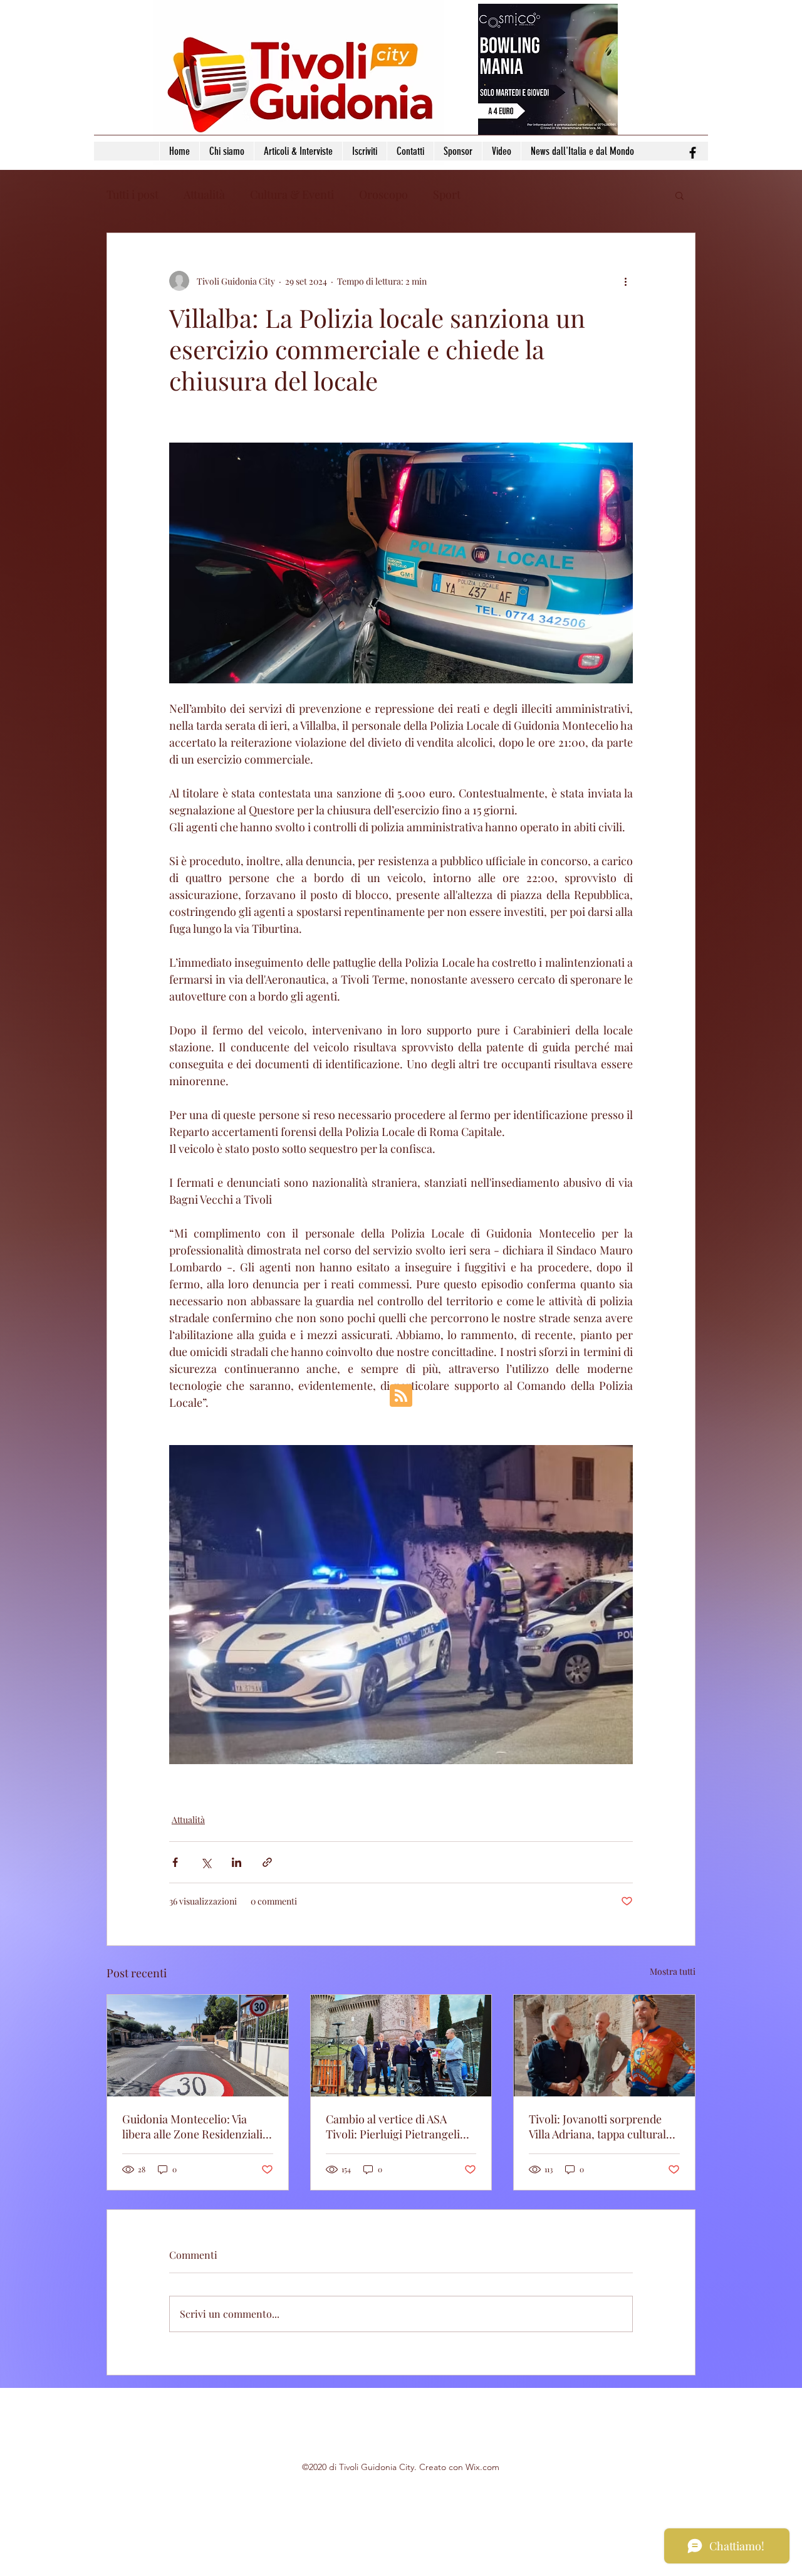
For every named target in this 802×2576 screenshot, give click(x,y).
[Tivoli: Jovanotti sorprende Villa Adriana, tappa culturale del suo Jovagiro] (604, 2046)
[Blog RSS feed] (401, 1396)
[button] (680, 195)
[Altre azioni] (625, 281)
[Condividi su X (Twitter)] (206, 1862)
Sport (447, 194)
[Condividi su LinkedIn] (237, 1862)
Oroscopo (383, 194)
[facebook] (693, 153)
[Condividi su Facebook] (175, 1862)
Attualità (204, 194)
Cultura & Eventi (292, 194)
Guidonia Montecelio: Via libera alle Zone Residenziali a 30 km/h (196, 2127)
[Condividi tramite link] (267, 1862)
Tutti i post (133, 194)
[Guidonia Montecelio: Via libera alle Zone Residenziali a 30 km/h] (198, 2046)
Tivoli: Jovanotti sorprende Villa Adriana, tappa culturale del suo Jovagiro (600, 2127)
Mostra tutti (673, 1971)
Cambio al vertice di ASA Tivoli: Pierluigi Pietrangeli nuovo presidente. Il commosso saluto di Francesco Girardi (393, 2127)
